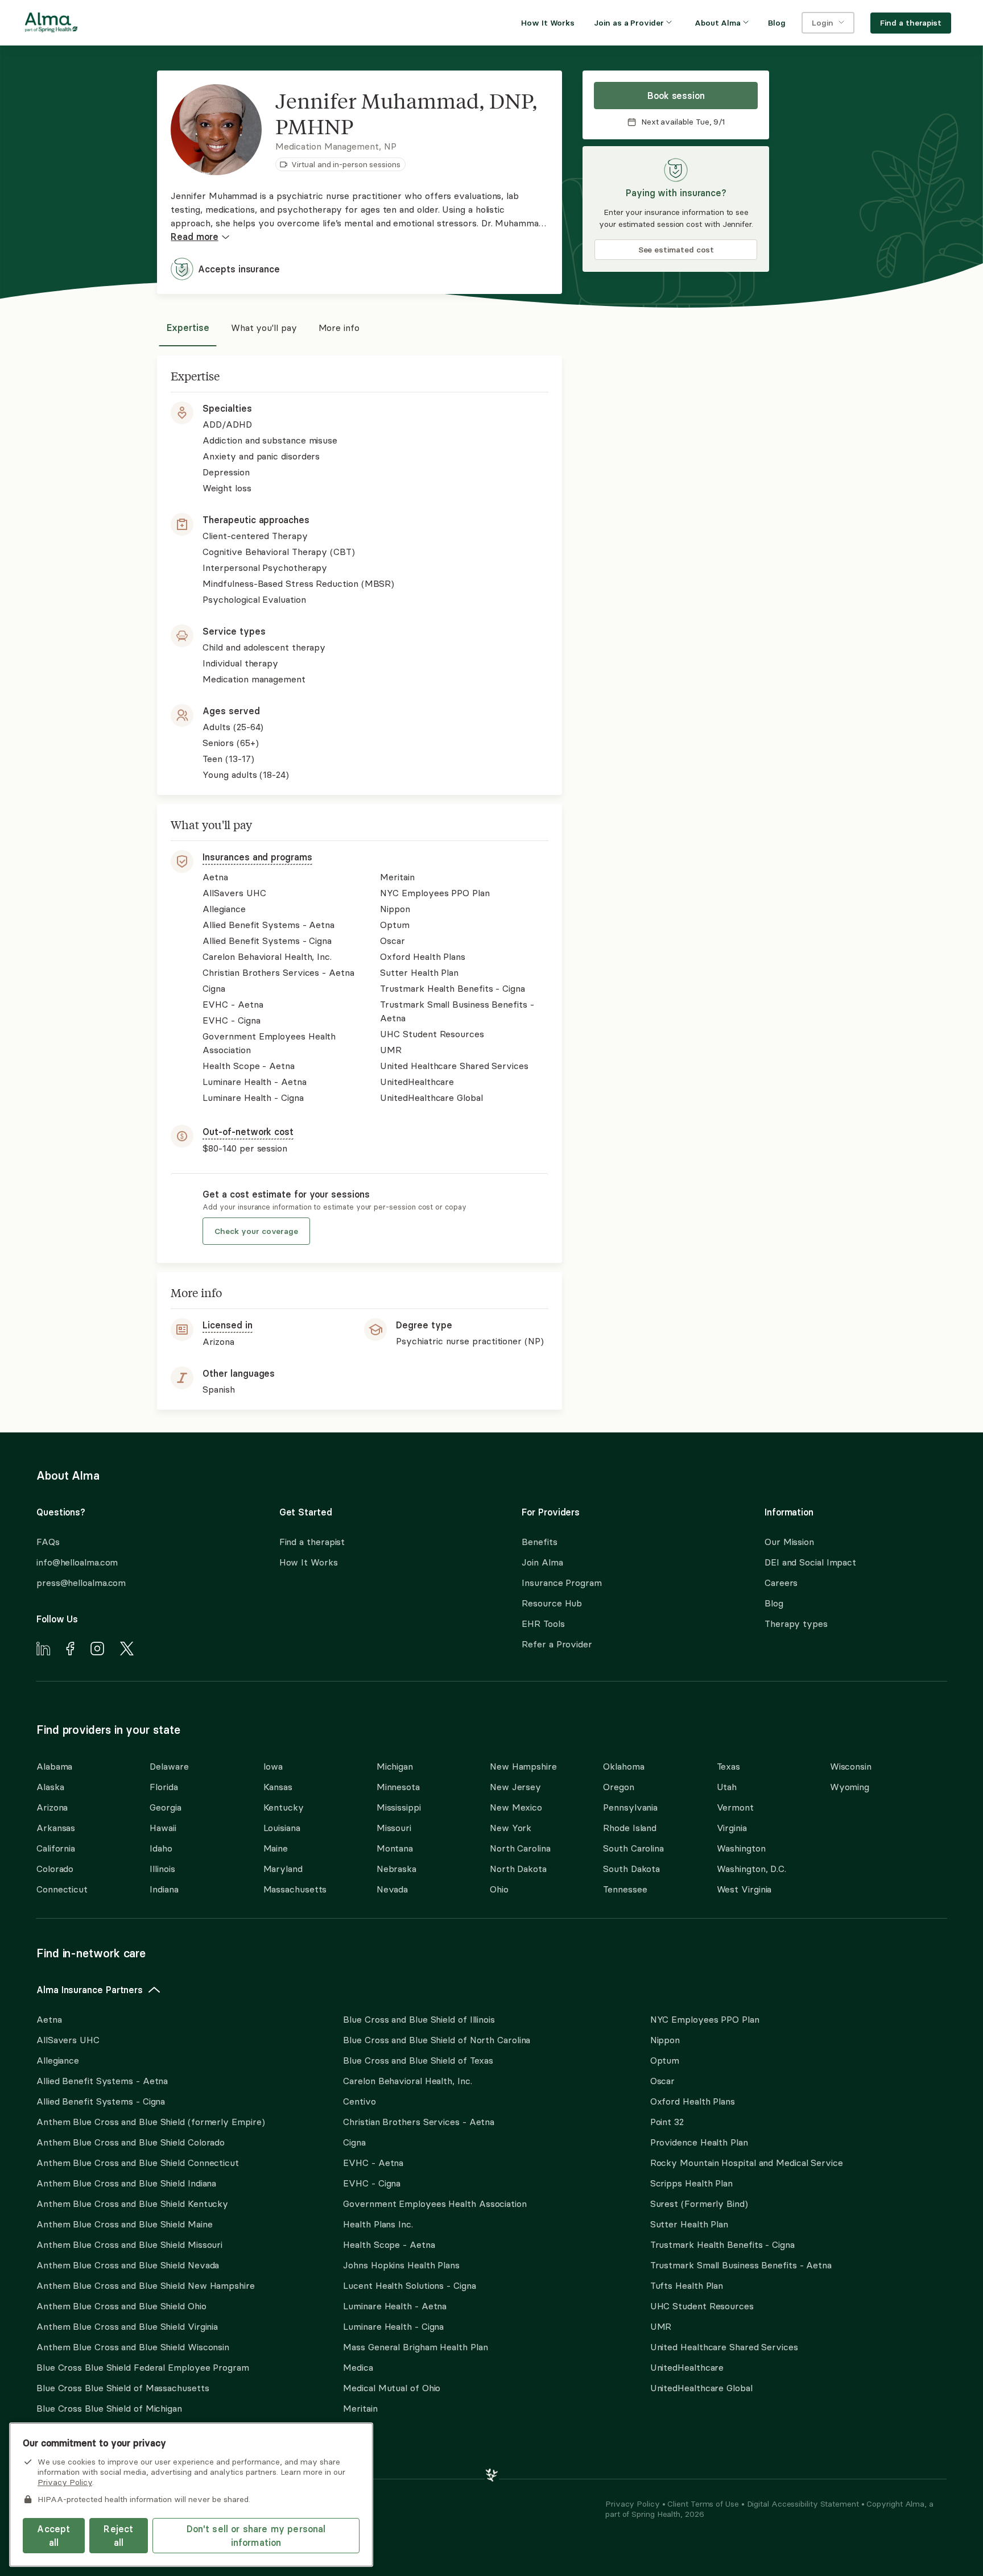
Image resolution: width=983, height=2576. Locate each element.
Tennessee (625, 1889)
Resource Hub (552, 1603)
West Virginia (744, 1889)
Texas (729, 1766)
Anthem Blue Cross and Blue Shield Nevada (128, 2265)
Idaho (161, 1848)
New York (511, 1828)
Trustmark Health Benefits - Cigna (722, 2244)
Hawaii (163, 1828)
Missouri (394, 1828)
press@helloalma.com (81, 1583)
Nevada (392, 1889)
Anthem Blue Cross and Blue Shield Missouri (129, 2244)
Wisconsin (851, 1766)
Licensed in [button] (227, 1325)
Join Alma (542, 1562)
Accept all (53, 2536)
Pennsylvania (630, 1807)
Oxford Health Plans (693, 2101)
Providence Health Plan (699, 2142)
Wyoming (850, 1787)
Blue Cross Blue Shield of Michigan (109, 2408)
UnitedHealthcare (687, 2367)
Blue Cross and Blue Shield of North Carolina (437, 2040)
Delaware (169, 1766)
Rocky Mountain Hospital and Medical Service (747, 2163)
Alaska (50, 1787)
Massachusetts (295, 1889)
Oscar (663, 2081)
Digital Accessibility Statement (804, 2504)
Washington (741, 1848)
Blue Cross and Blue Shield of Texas (418, 2060)
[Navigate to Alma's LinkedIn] (43, 1650)
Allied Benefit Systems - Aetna (102, 2081)
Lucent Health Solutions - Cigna (409, 2285)
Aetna (49, 2019)
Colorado (55, 1869)
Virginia (732, 1828)
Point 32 (667, 2122)
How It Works (309, 1562)
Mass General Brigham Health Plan (415, 2347)
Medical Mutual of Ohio (392, 2388)
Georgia (165, 1807)
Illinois (162, 1869)
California (56, 1848)
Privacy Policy (634, 2504)
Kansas (278, 1787)
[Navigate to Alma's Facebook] (70, 1650)
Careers (781, 1583)
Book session (676, 96)
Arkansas (56, 1828)
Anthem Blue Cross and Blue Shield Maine (125, 2224)
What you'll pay (264, 328)
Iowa (273, 1766)
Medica (358, 2367)
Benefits (539, 1542)
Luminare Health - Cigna (393, 2326)
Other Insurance (71, 2445)
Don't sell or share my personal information (256, 2536)
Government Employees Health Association (435, 2204)
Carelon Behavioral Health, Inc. (407, 2081)
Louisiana (282, 1828)
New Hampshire (523, 1766)
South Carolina (633, 1848)
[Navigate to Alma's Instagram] (97, 1650)
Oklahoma (623, 1766)
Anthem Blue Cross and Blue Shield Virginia (127, 2326)
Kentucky (284, 1807)
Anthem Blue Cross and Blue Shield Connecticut (138, 2163)
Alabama (54, 1766)
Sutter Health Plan (689, 2224)
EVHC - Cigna (372, 2183)
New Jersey (515, 1787)
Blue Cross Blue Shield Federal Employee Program (143, 2367)
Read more (194, 237)
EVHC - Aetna (373, 2163)
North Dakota (518, 1869)
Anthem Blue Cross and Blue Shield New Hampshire (146, 2285)
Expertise (188, 328)
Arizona (52, 1807)
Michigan (395, 1766)
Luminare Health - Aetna (395, 2306)
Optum (665, 2060)
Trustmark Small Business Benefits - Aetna (741, 2265)
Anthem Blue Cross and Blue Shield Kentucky (132, 2204)
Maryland (283, 1869)
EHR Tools (543, 1624)
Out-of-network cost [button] (248, 1132)
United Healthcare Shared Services (724, 2347)
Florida (164, 1787)
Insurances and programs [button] (257, 857)
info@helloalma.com (77, 1562)
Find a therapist (312, 1542)
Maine (276, 1848)
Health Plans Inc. (378, 2224)
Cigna (354, 2142)
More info (339, 328)
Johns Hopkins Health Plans (401, 2265)
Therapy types (796, 1624)
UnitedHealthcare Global (701, 2388)
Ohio (499, 1889)
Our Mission (789, 1542)
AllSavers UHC (68, 2040)
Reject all (118, 2536)
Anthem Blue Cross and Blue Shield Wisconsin (133, 2347)
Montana (395, 1848)
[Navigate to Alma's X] (127, 1650)
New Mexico (516, 1807)
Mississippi (399, 1807)
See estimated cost (676, 250)
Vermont (735, 1807)
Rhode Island (630, 1828)
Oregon (618, 1787)
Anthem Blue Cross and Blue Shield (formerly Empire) (150, 2122)
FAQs (48, 1542)
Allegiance (58, 2060)
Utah (727, 1787)
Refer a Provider (557, 1644)
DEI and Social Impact (810, 1562)
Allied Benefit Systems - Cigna (101, 2101)
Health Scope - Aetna (389, 2244)
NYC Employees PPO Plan (705, 2019)
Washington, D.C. (752, 1869)
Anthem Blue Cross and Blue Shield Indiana (126, 2183)
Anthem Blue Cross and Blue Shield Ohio (121, 2306)
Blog (774, 1603)
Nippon (665, 2040)
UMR (661, 2326)
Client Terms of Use (704, 2504)
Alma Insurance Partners (90, 1990)
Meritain (360, 2408)
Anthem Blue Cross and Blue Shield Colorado (131, 2142)
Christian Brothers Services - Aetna (419, 2122)
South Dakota (631, 1869)
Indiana (164, 1889)
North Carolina (520, 1848)
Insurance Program (561, 1583)
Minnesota (398, 1787)
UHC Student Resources (702, 2306)
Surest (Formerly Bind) (699, 2204)
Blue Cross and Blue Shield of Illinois (419, 2019)
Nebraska (396, 1869)
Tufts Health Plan (687, 2285)
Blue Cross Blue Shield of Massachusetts (123, 2388)
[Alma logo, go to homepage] (51, 24)
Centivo (359, 2101)
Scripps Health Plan (691, 2183)
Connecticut (62, 1889)
